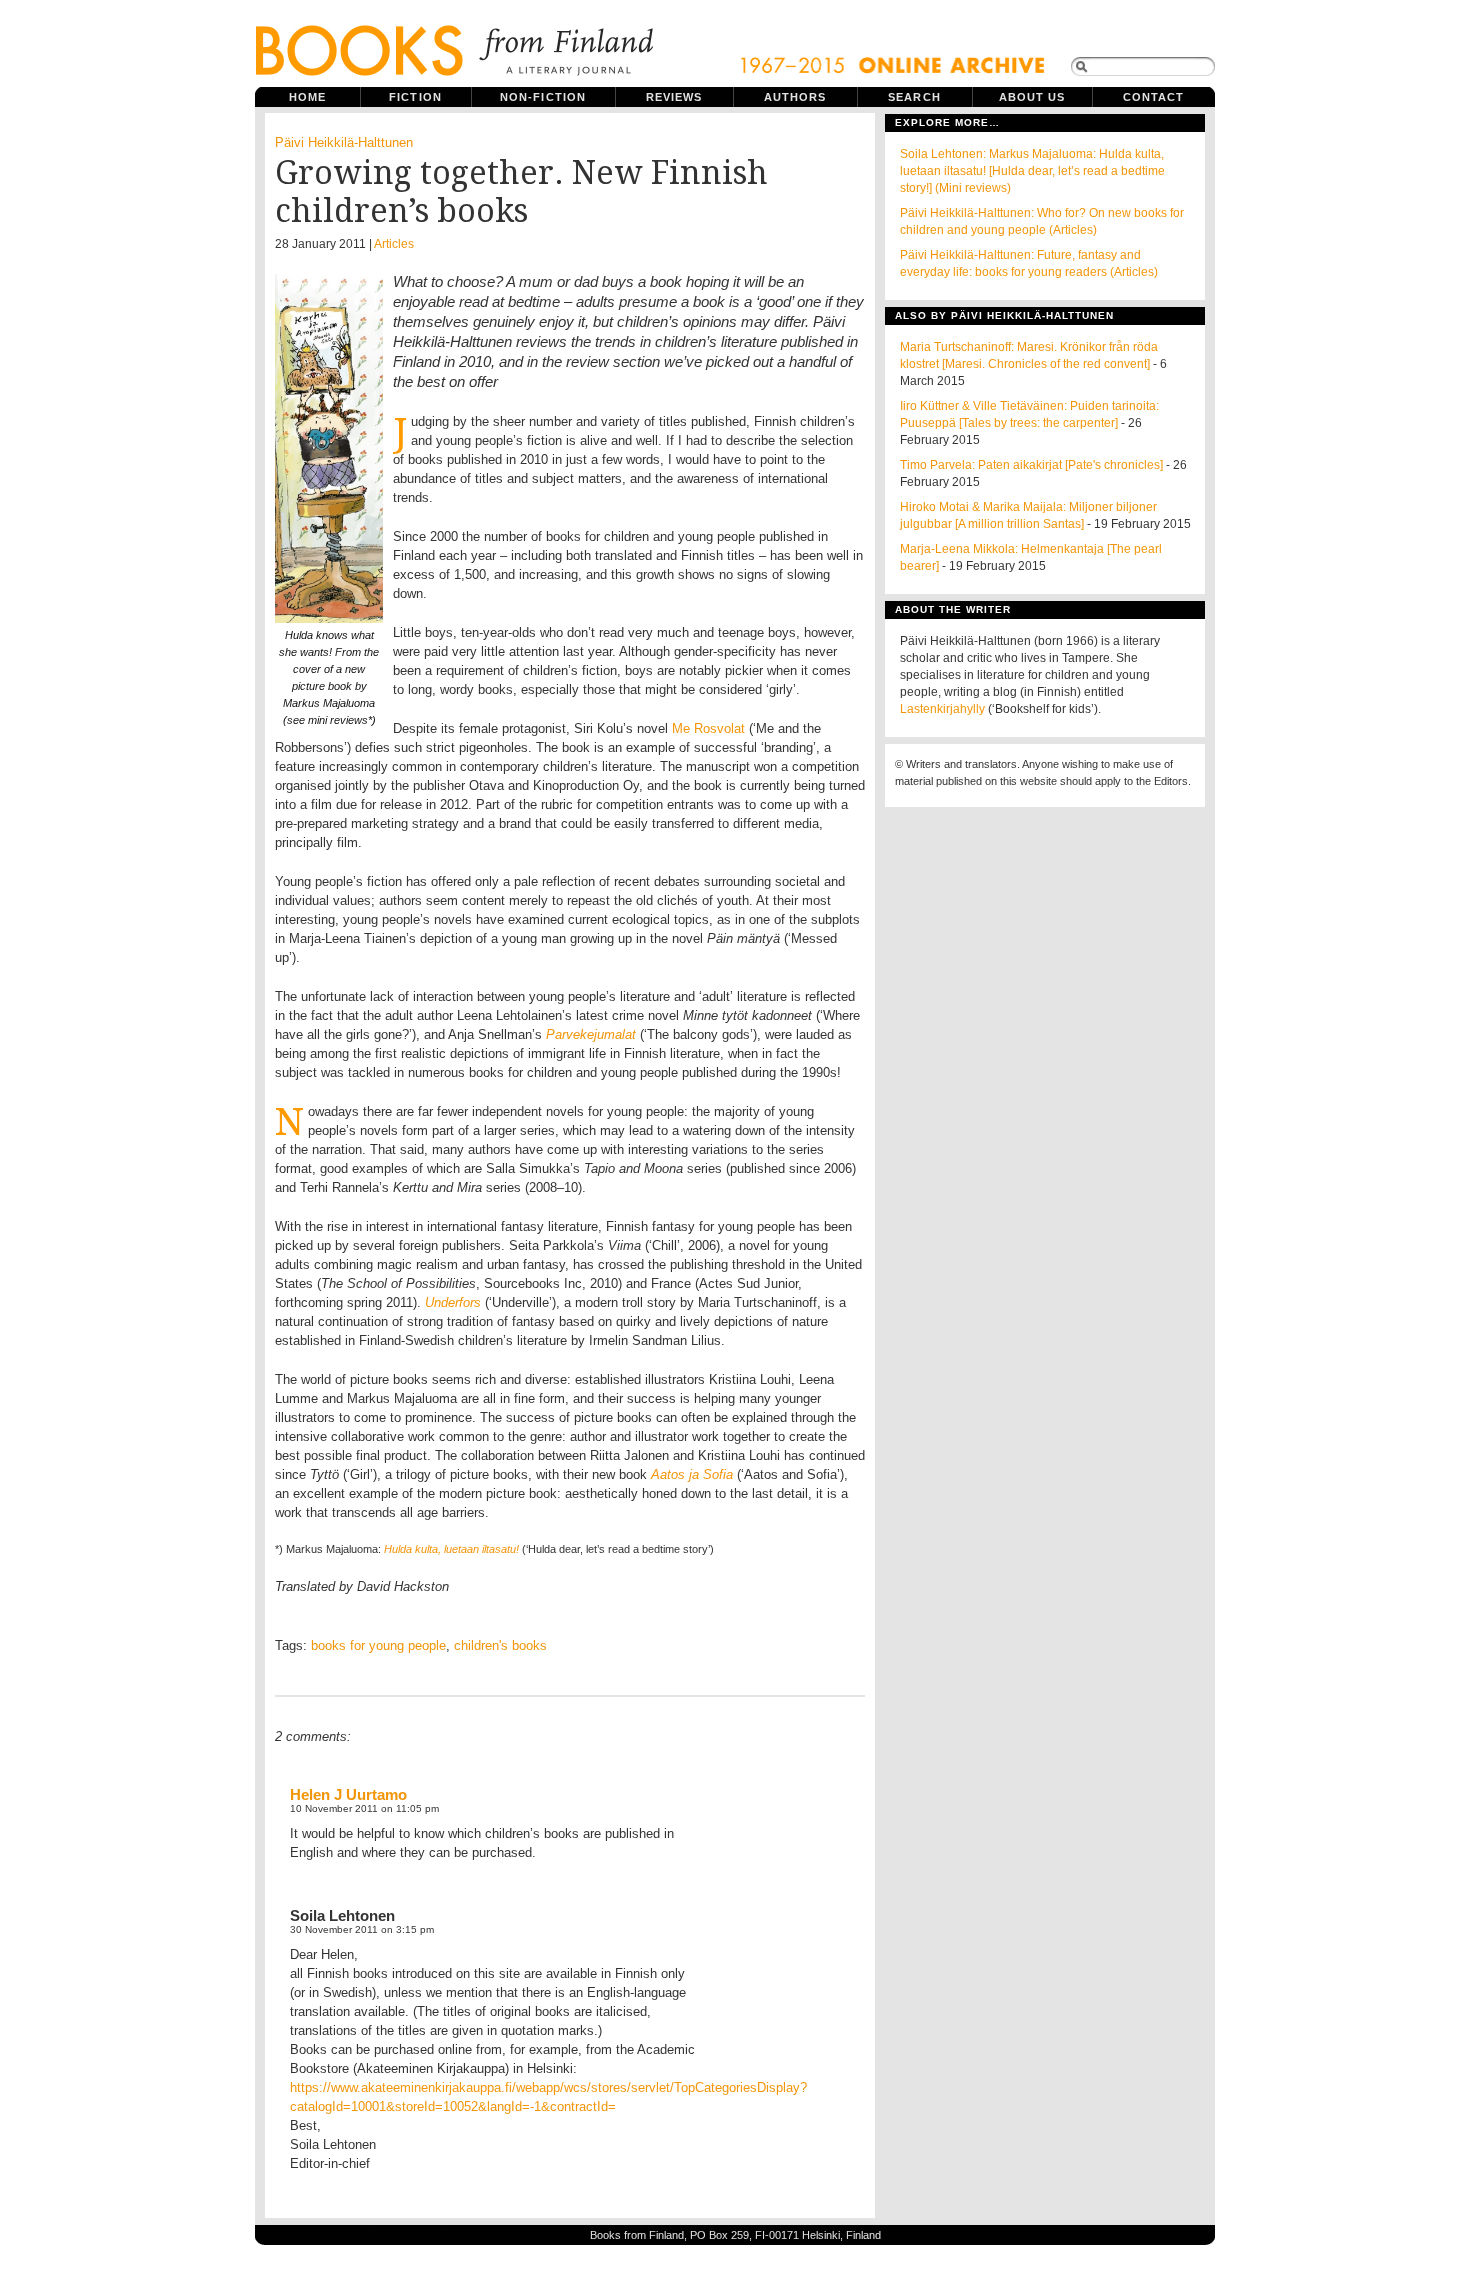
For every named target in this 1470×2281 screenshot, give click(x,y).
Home (307, 97)
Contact (1154, 97)
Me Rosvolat (710, 728)
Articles (394, 244)
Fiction (415, 97)
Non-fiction (543, 97)
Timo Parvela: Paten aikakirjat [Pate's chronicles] (1031, 465)
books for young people (378, 1645)
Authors (795, 97)
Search (914, 97)
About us (1032, 97)
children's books (500, 1645)
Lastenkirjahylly (942, 709)
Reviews (674, 97)
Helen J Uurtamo (348, 1794)
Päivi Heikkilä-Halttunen (344, 142)
